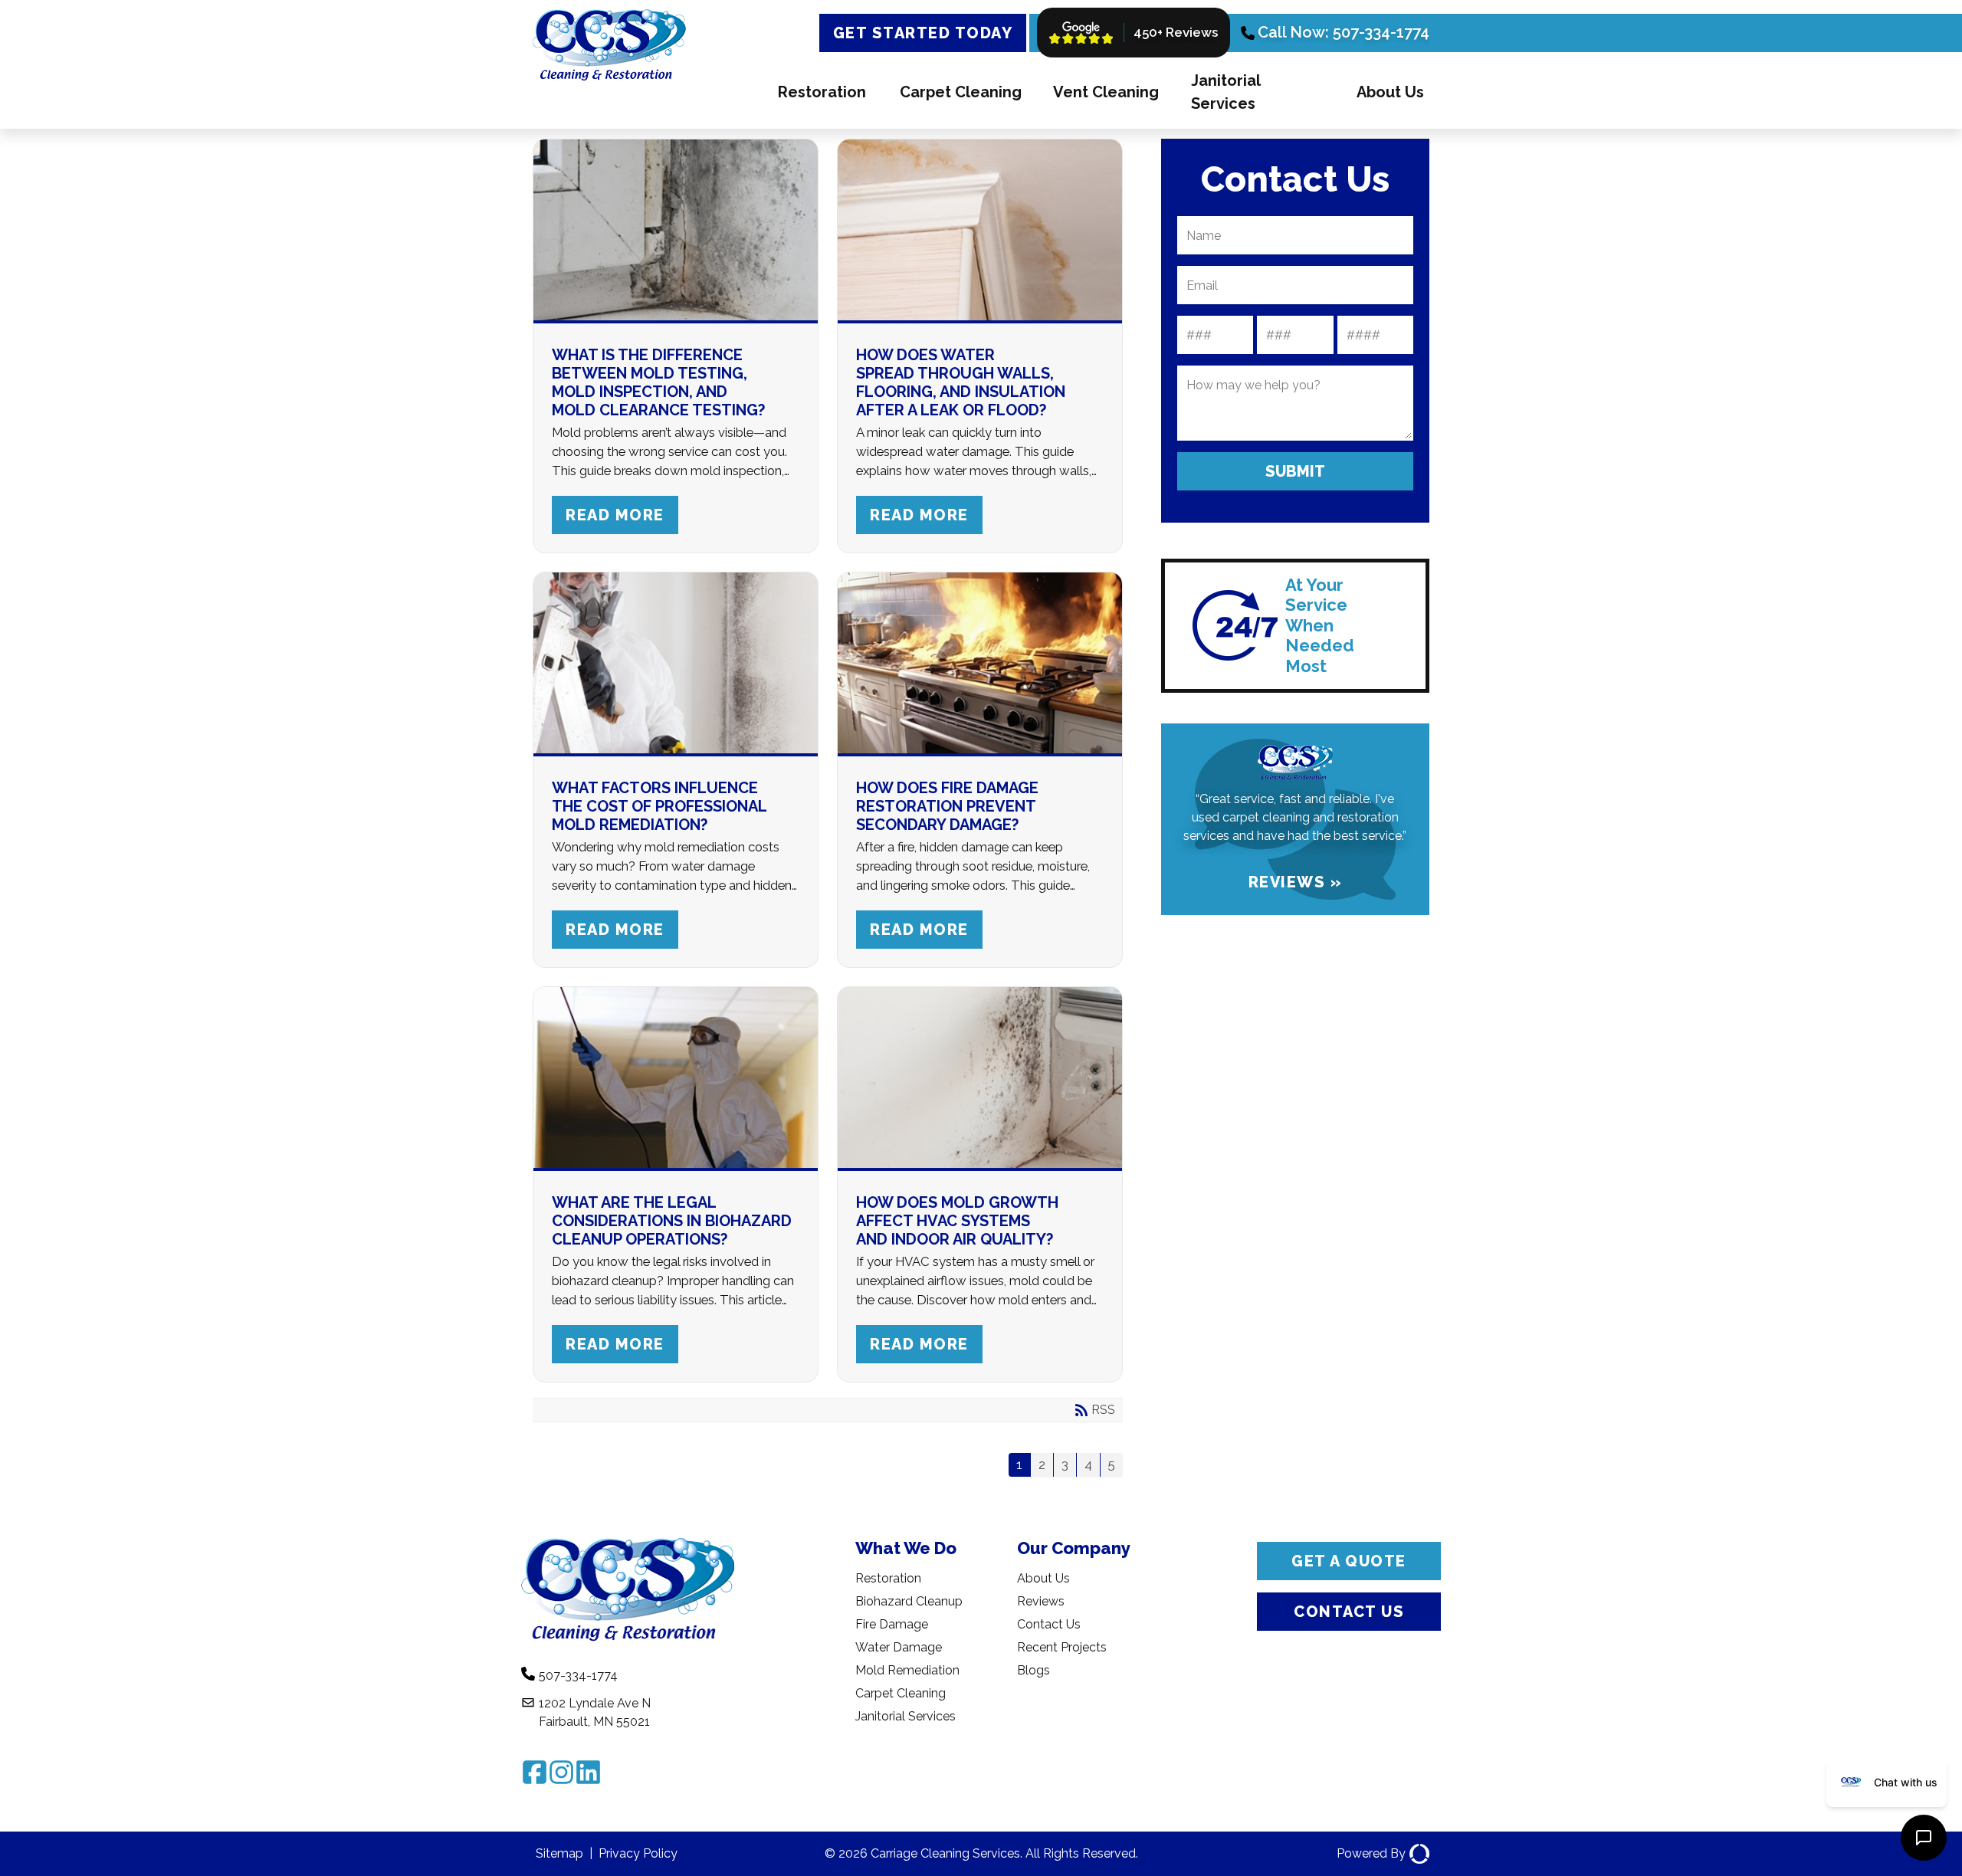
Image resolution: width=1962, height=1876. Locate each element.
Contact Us (1049, 1624)
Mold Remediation (907, 1670)
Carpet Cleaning (961, 92)
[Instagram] (561, 1772)
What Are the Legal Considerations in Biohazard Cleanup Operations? (672, 1221)
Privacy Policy (638, 1853)
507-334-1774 (578, 1676)
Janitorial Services (1225, 92)
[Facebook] (535, 1772)
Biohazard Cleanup (909, 1601)
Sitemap (559, 1853)
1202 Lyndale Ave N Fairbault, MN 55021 (595, 1712)
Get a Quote (1349, 1561)
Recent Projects (1062, 1647)
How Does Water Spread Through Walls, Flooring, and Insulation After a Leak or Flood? (961, 382)
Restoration (822, 92)
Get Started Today (923, 33)
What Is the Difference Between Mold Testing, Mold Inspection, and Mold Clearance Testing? (658, 382)
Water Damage (899, 1647)
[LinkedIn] (588, 1772)
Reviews (1041, 1601)
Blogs (1033, 1670)
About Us (1390, 92)
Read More (615, 515)
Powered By (1371, 1853)
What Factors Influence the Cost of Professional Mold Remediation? (659, 806)
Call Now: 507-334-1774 (1344, 32)
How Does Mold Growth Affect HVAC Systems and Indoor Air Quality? (957, 1221)
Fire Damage (892, 1624)
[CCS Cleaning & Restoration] (609, 84)
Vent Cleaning (1106, 92)
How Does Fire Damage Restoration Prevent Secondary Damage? (947, 806)
